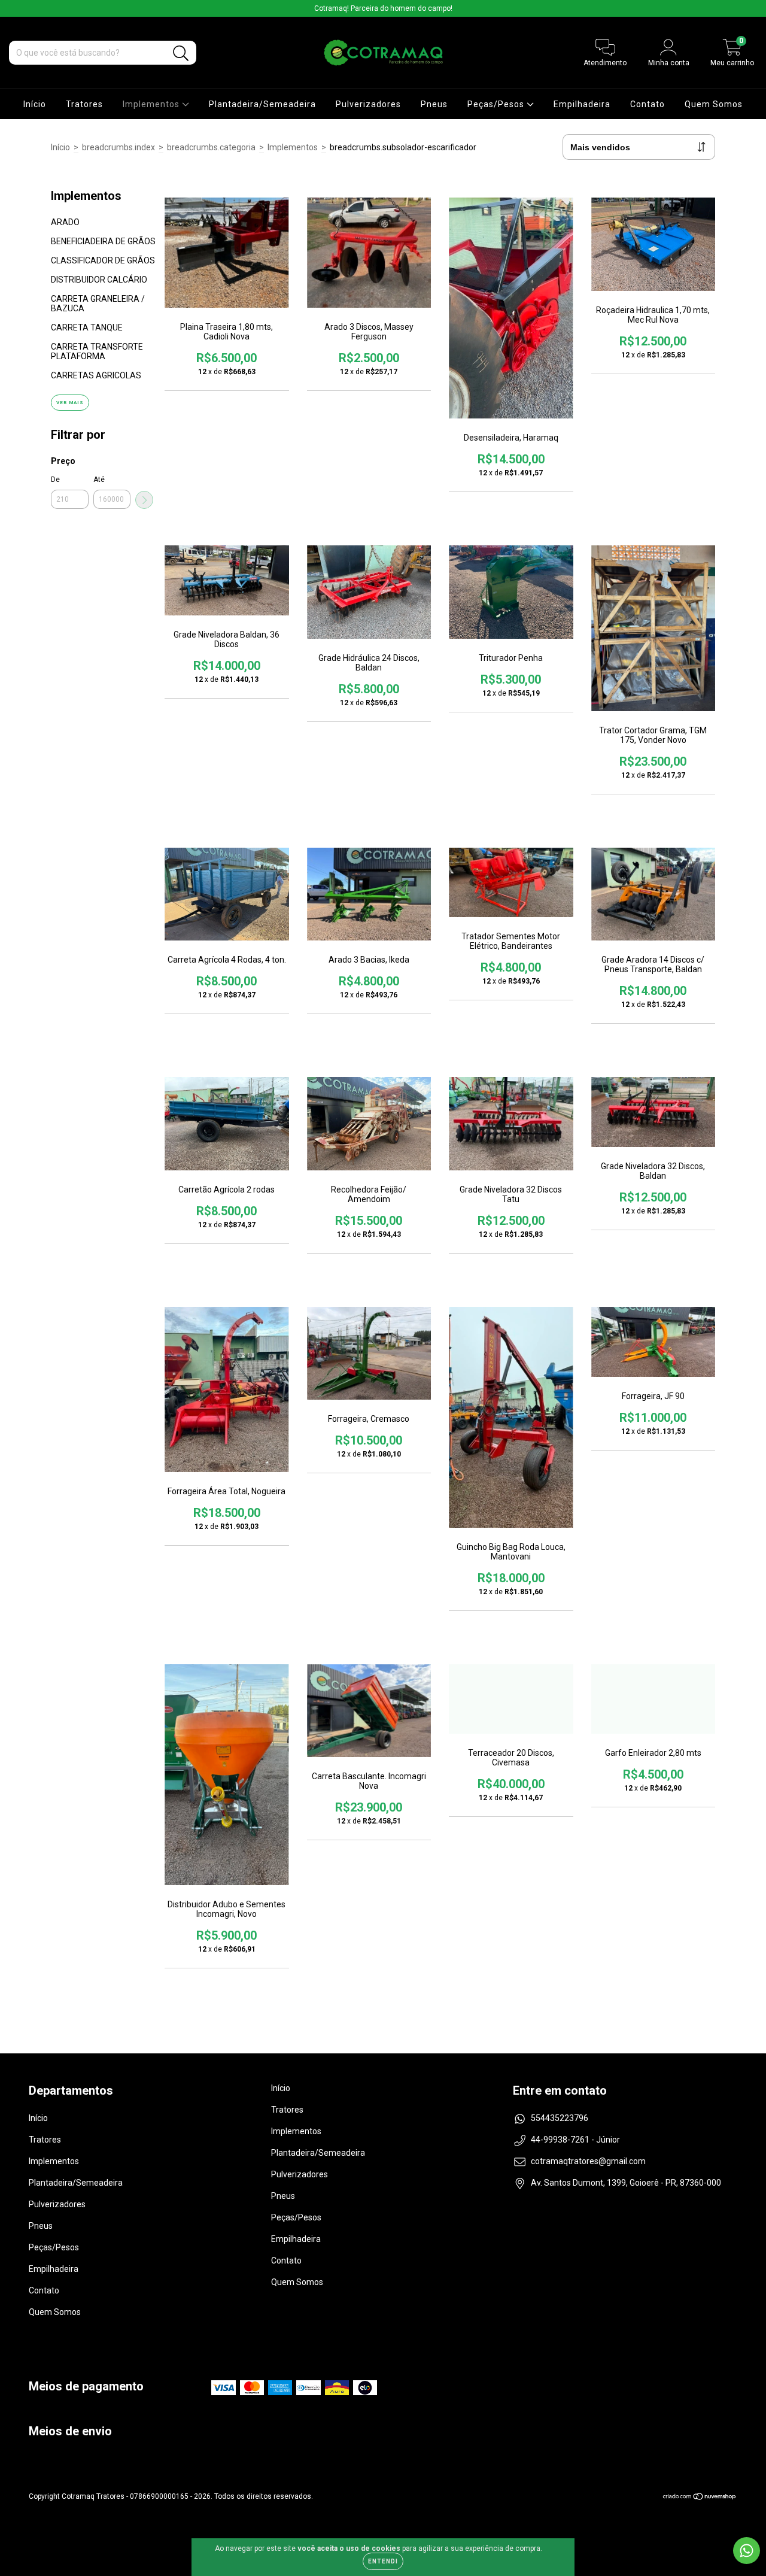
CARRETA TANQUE (87, 327)
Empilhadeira (582, 104)
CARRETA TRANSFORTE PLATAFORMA (97, 351)
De (55, 480)
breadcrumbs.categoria (211, 147)
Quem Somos (714, 104)
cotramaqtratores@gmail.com (588, 2161)
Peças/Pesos (497, 104)
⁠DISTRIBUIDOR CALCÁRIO (99, 280)
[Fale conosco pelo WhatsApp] (747, 2551)
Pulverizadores (368, 104)
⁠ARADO (65, 222)
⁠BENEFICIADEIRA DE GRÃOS (103, 241)
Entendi (383, 2561)
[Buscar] (181, 54)
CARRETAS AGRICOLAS (96, 375)
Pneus (434, 104)
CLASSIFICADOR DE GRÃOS (103, 260)
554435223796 (560, 2118)
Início (35, 104)
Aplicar (144, 500)
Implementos (152, 104)
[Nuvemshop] (700, 2498)
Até (99, 480)
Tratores (84, 104)
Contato (648, 104)
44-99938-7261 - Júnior (575, 2140)
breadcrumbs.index (118, 147)
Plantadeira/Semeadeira (262, 104)
